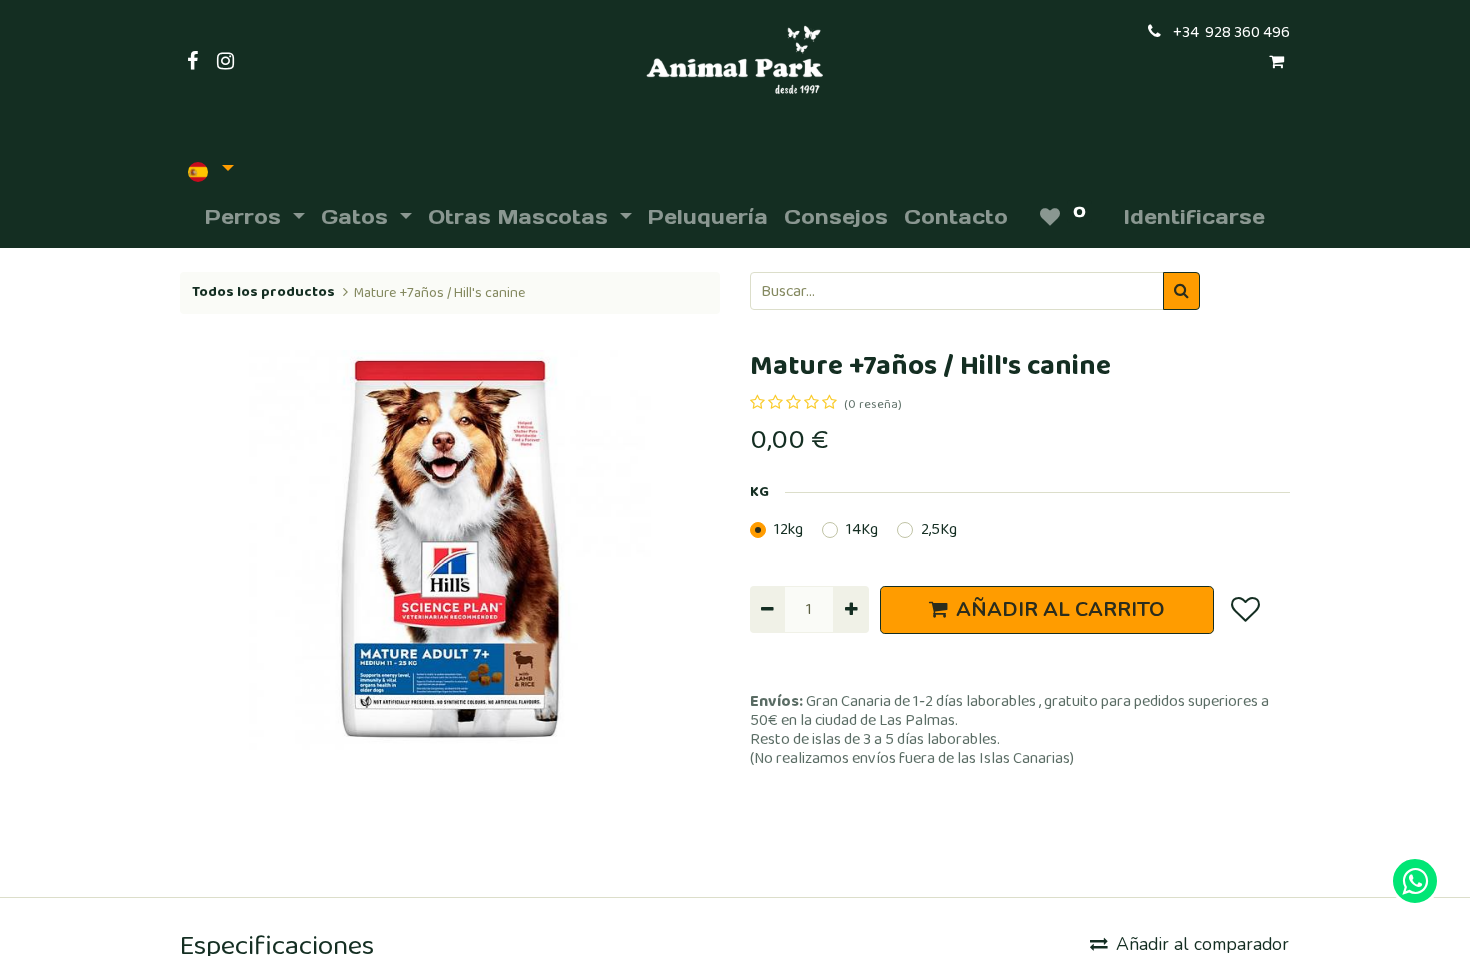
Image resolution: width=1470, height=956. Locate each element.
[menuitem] (708, 217)
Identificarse (1194, 217)
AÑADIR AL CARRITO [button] (1060, 609)
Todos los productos (263, 292)
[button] (1244, 610)
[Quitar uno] (767, 609)
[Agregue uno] (850, 609)
